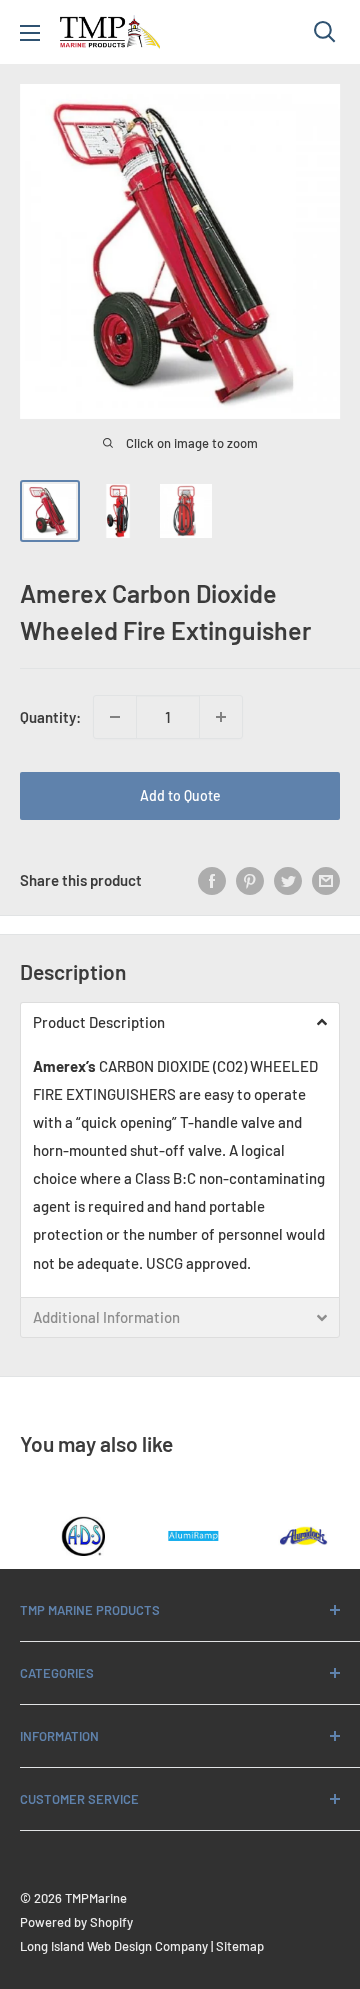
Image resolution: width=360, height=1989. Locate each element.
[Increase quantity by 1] (221, 717)
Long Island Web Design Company (114, 1946)
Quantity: (50, 717)
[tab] (180, 1022)
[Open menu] (30, 33)
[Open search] (325, 32)
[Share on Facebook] (212, 880)
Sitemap (240, 1946)
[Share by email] (326, 880)
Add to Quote (180, 795)
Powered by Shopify (76, 1922)
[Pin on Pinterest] (250, 880)
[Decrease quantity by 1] (115, 717)
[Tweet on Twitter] (288, 880)
